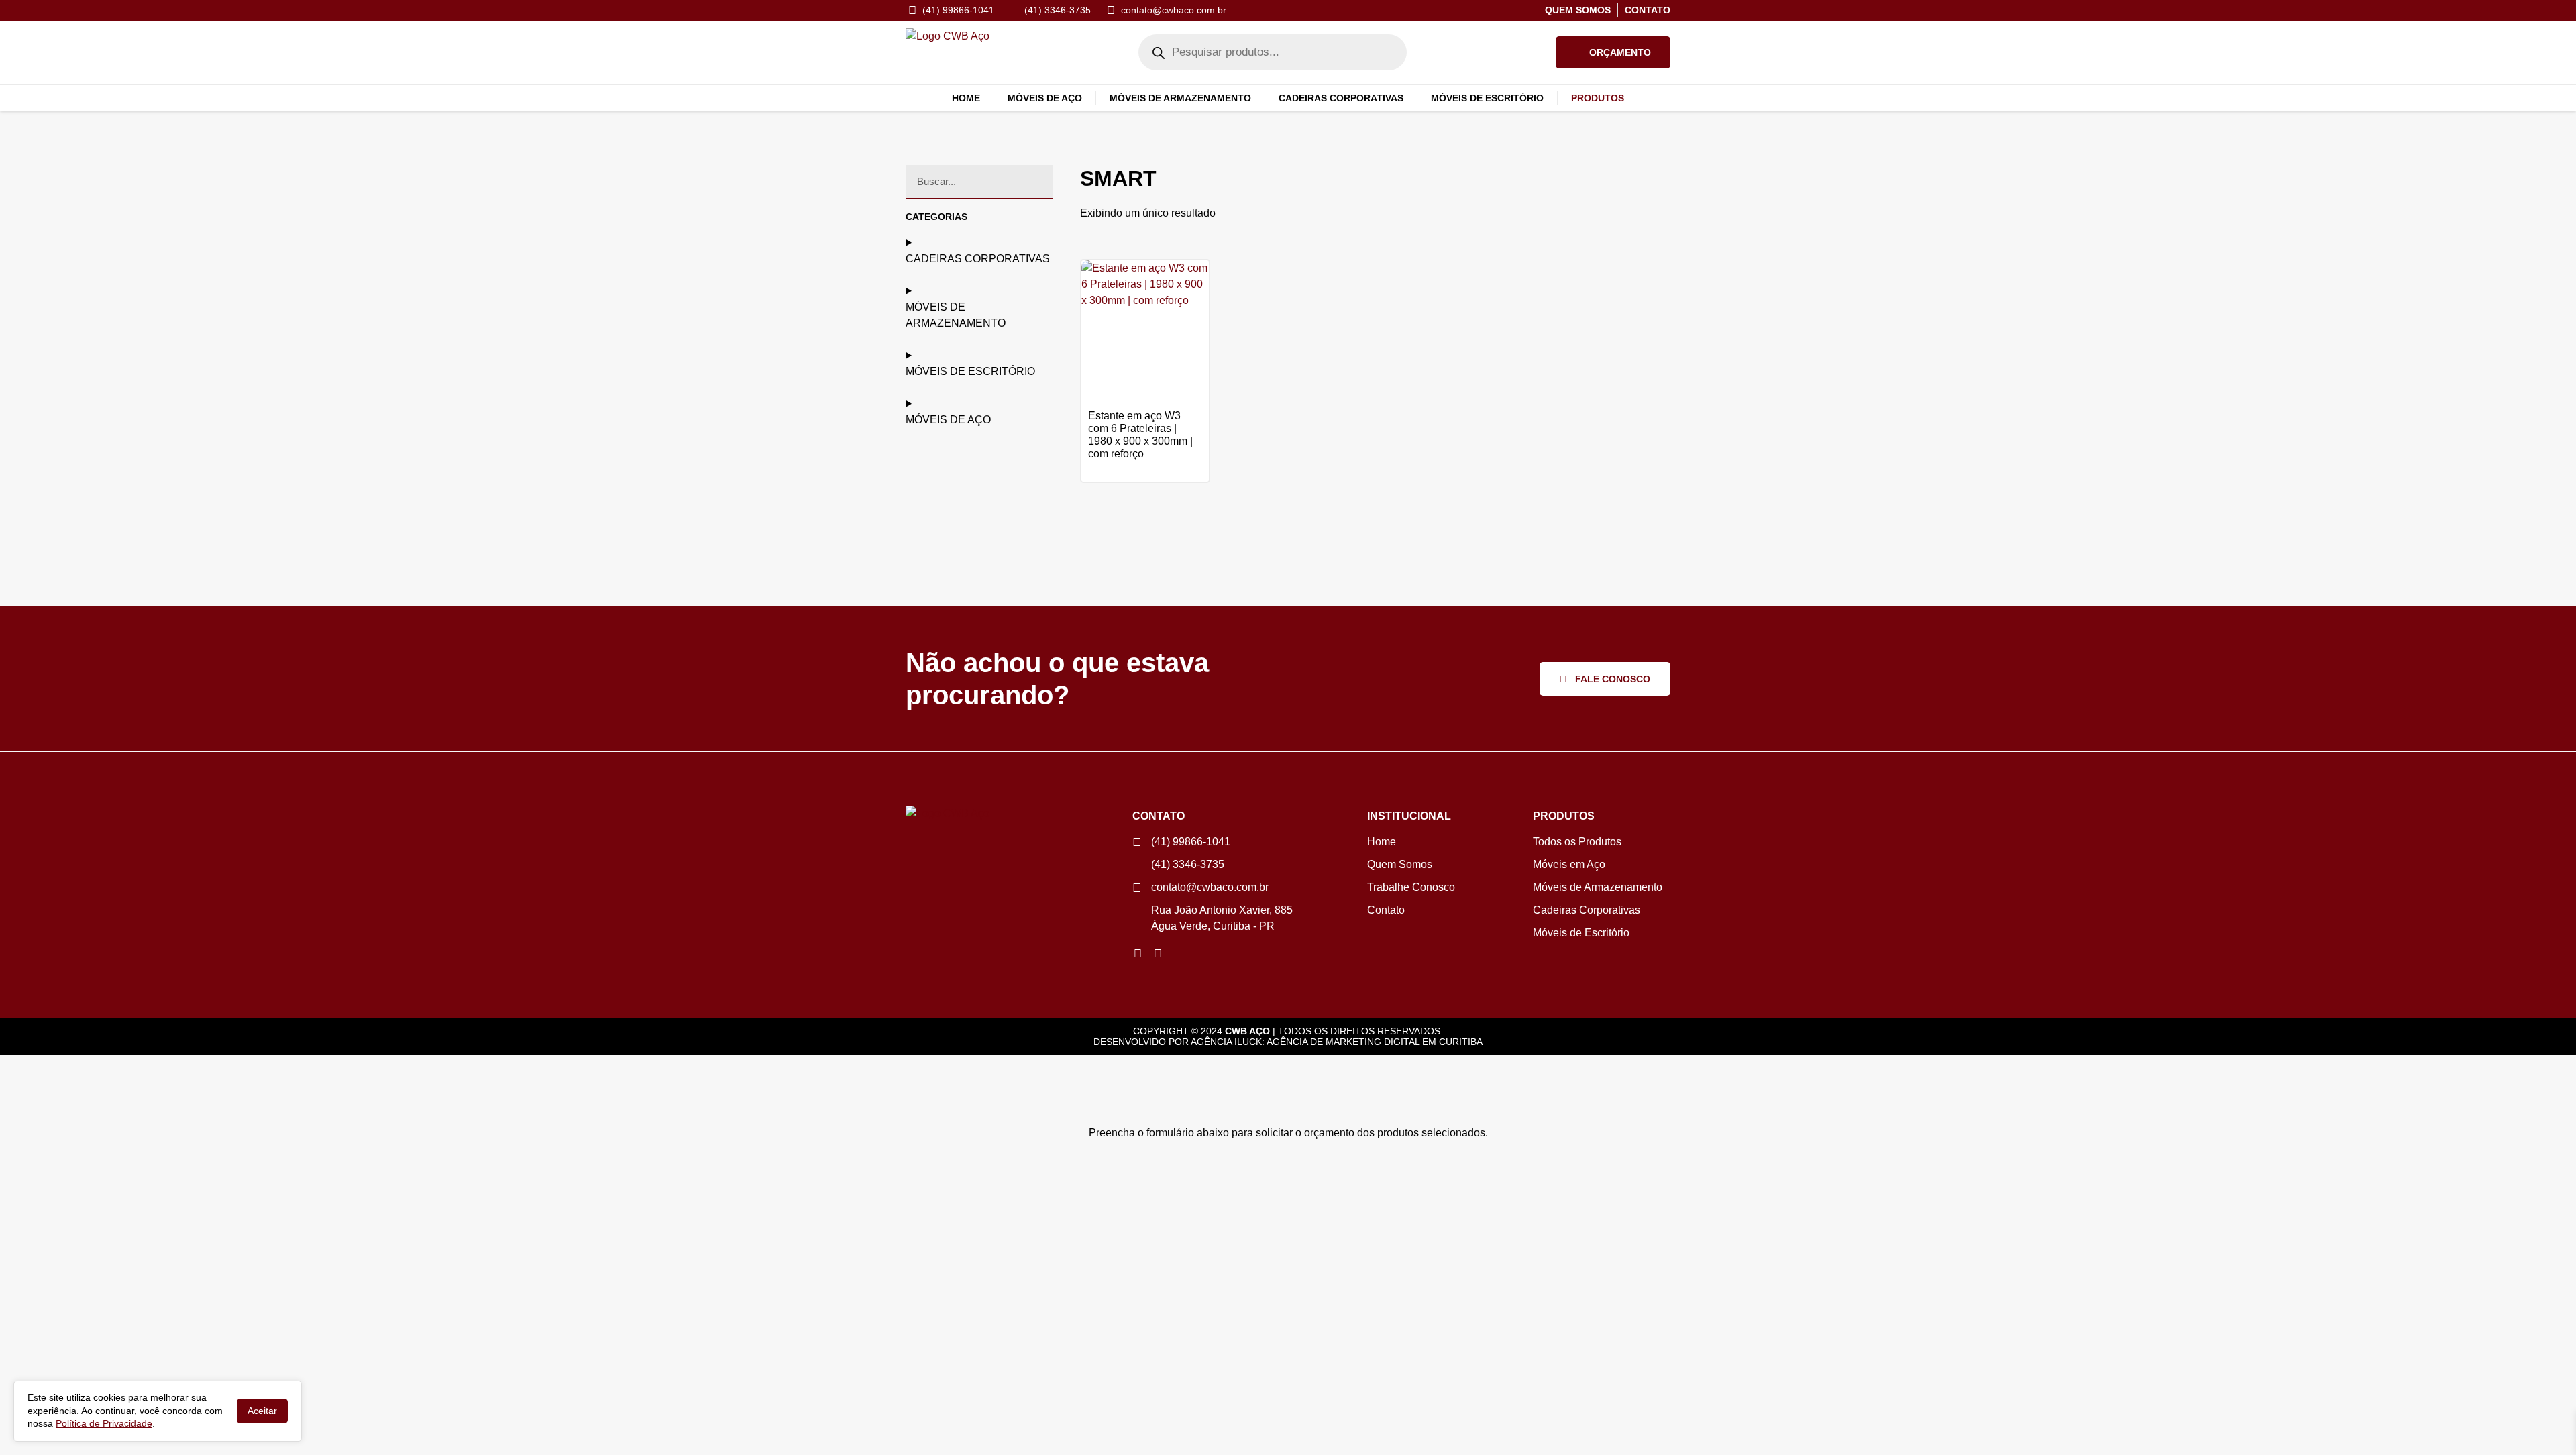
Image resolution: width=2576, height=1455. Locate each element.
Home (966, 98)
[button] (1613, 52)
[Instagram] (1138, 954)
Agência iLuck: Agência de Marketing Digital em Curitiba (1337, 1042)
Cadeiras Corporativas (1341, 98)
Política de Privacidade (104, 1423)
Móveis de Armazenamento (1180, 98)
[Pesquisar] (1036, 181)
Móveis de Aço (1045, 98)
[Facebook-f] (1158, 954)
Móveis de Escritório (1487, 98)
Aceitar (262, 1411)
